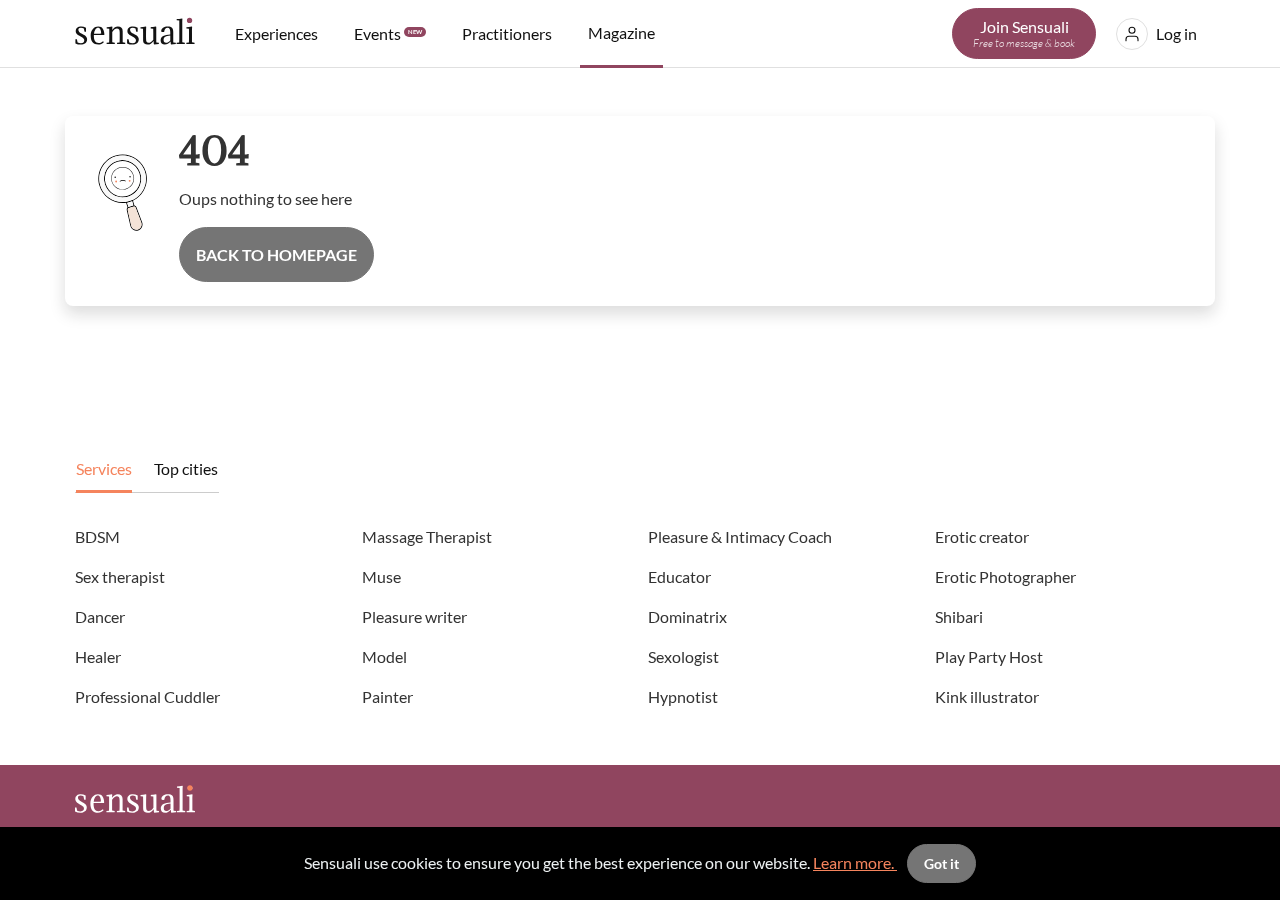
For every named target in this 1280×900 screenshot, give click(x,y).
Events (388, 33)
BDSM (97, 536)
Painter (387, 696)
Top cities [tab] (186, 468)
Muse (381, 576)
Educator (679, 576)
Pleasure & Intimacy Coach (740, 536)
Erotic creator (982, 536)
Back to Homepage (276, 254)
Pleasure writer (414, 616)
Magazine (621, 32)
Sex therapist (120, 576)
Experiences (276, 33)
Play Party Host (989, 656)
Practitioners (507, 33)
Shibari (959, 616)
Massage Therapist (427, 536)
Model (384, 656)
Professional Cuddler (147, 696)
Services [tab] (104, 468)
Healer (98, 656)
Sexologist (683, 656)
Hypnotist (683, 696)
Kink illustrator (987, 696)
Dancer (100, 616)
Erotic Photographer (1005, 576)
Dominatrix (687, 616)
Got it (941, 863)
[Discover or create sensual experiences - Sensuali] (135, 33)
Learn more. (855, 862)
